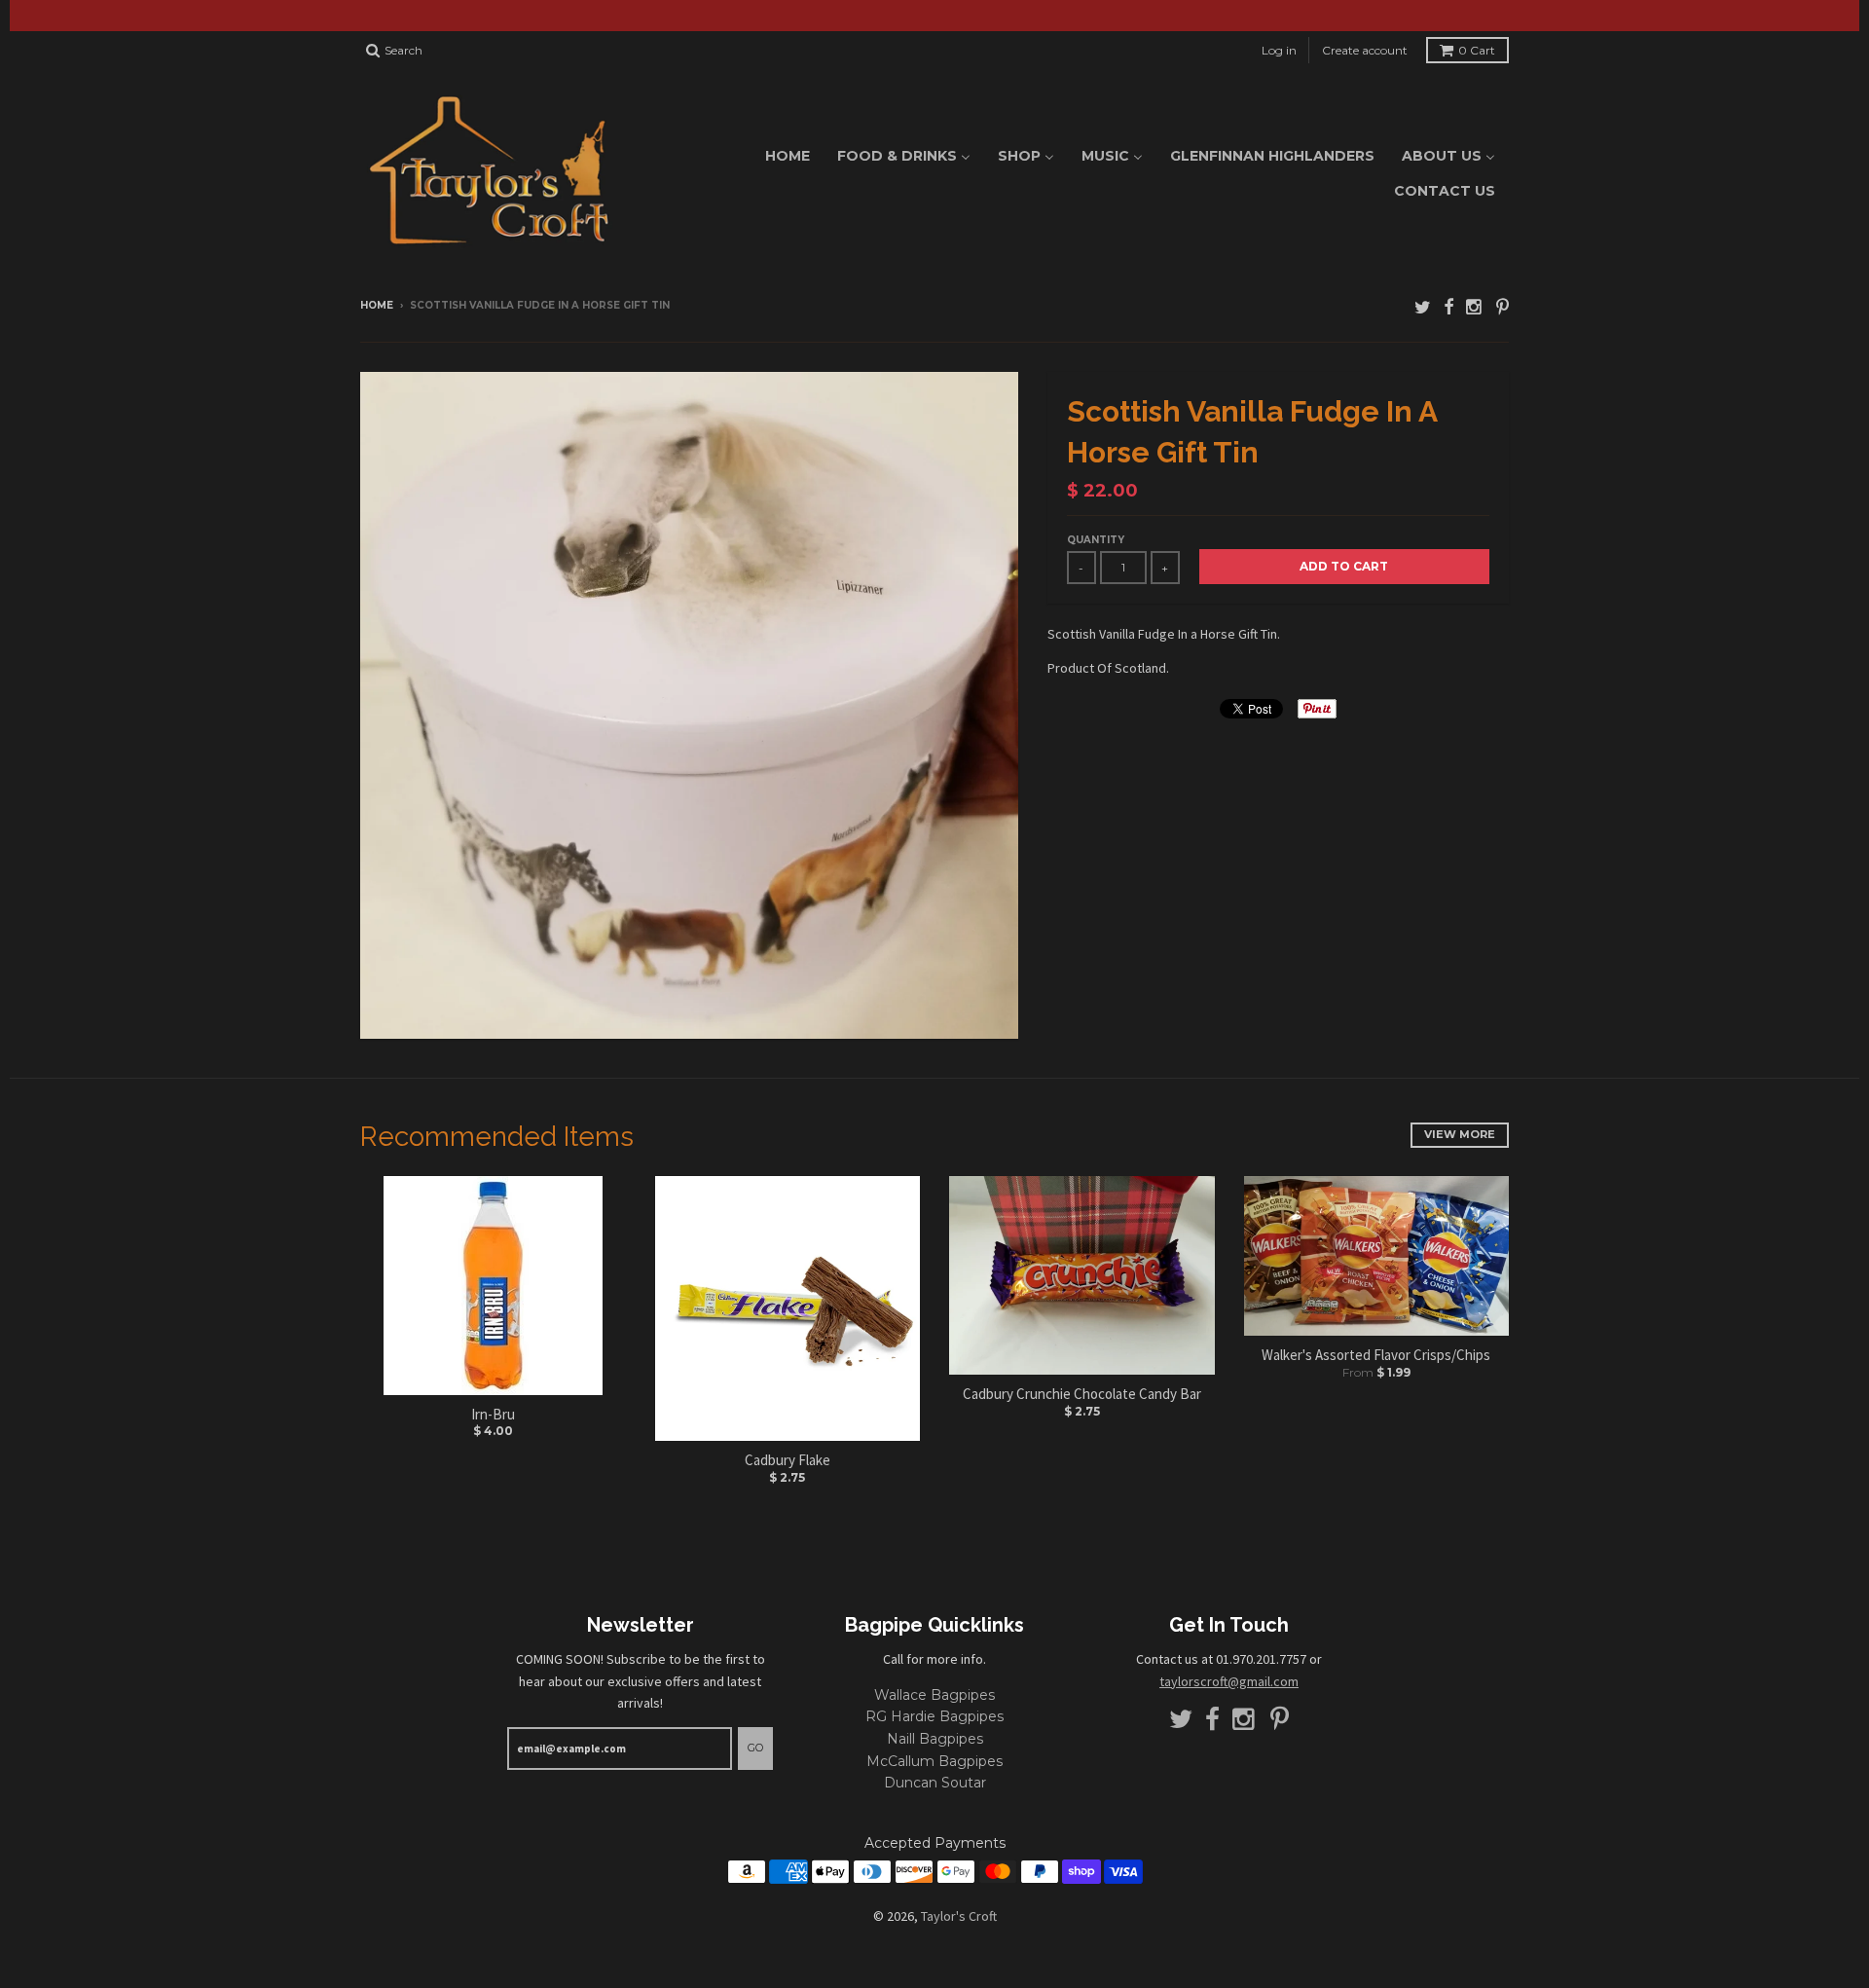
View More (1460, 1134)
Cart (1477, 50)
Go (755, 1748)
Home (377, 305)
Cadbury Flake (788, 1460)
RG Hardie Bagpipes (934, 1716)
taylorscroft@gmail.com (1229, 1681)
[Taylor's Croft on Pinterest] (1503, 307)
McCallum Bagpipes (934, 1761)
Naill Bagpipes (935, 1739)
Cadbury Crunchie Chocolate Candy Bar (1082, 1394)
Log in (1279, 50)
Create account (1365, 50)
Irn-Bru (493, 1414)
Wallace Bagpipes (934, 1695)
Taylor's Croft (959, 1916)
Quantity (1096, 540)
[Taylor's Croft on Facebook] (1448, 307)
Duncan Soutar (935, 1783)
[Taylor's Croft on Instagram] (1475, 307)
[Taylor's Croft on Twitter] (1423, 307)
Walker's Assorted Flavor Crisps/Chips (1376, 1355)
